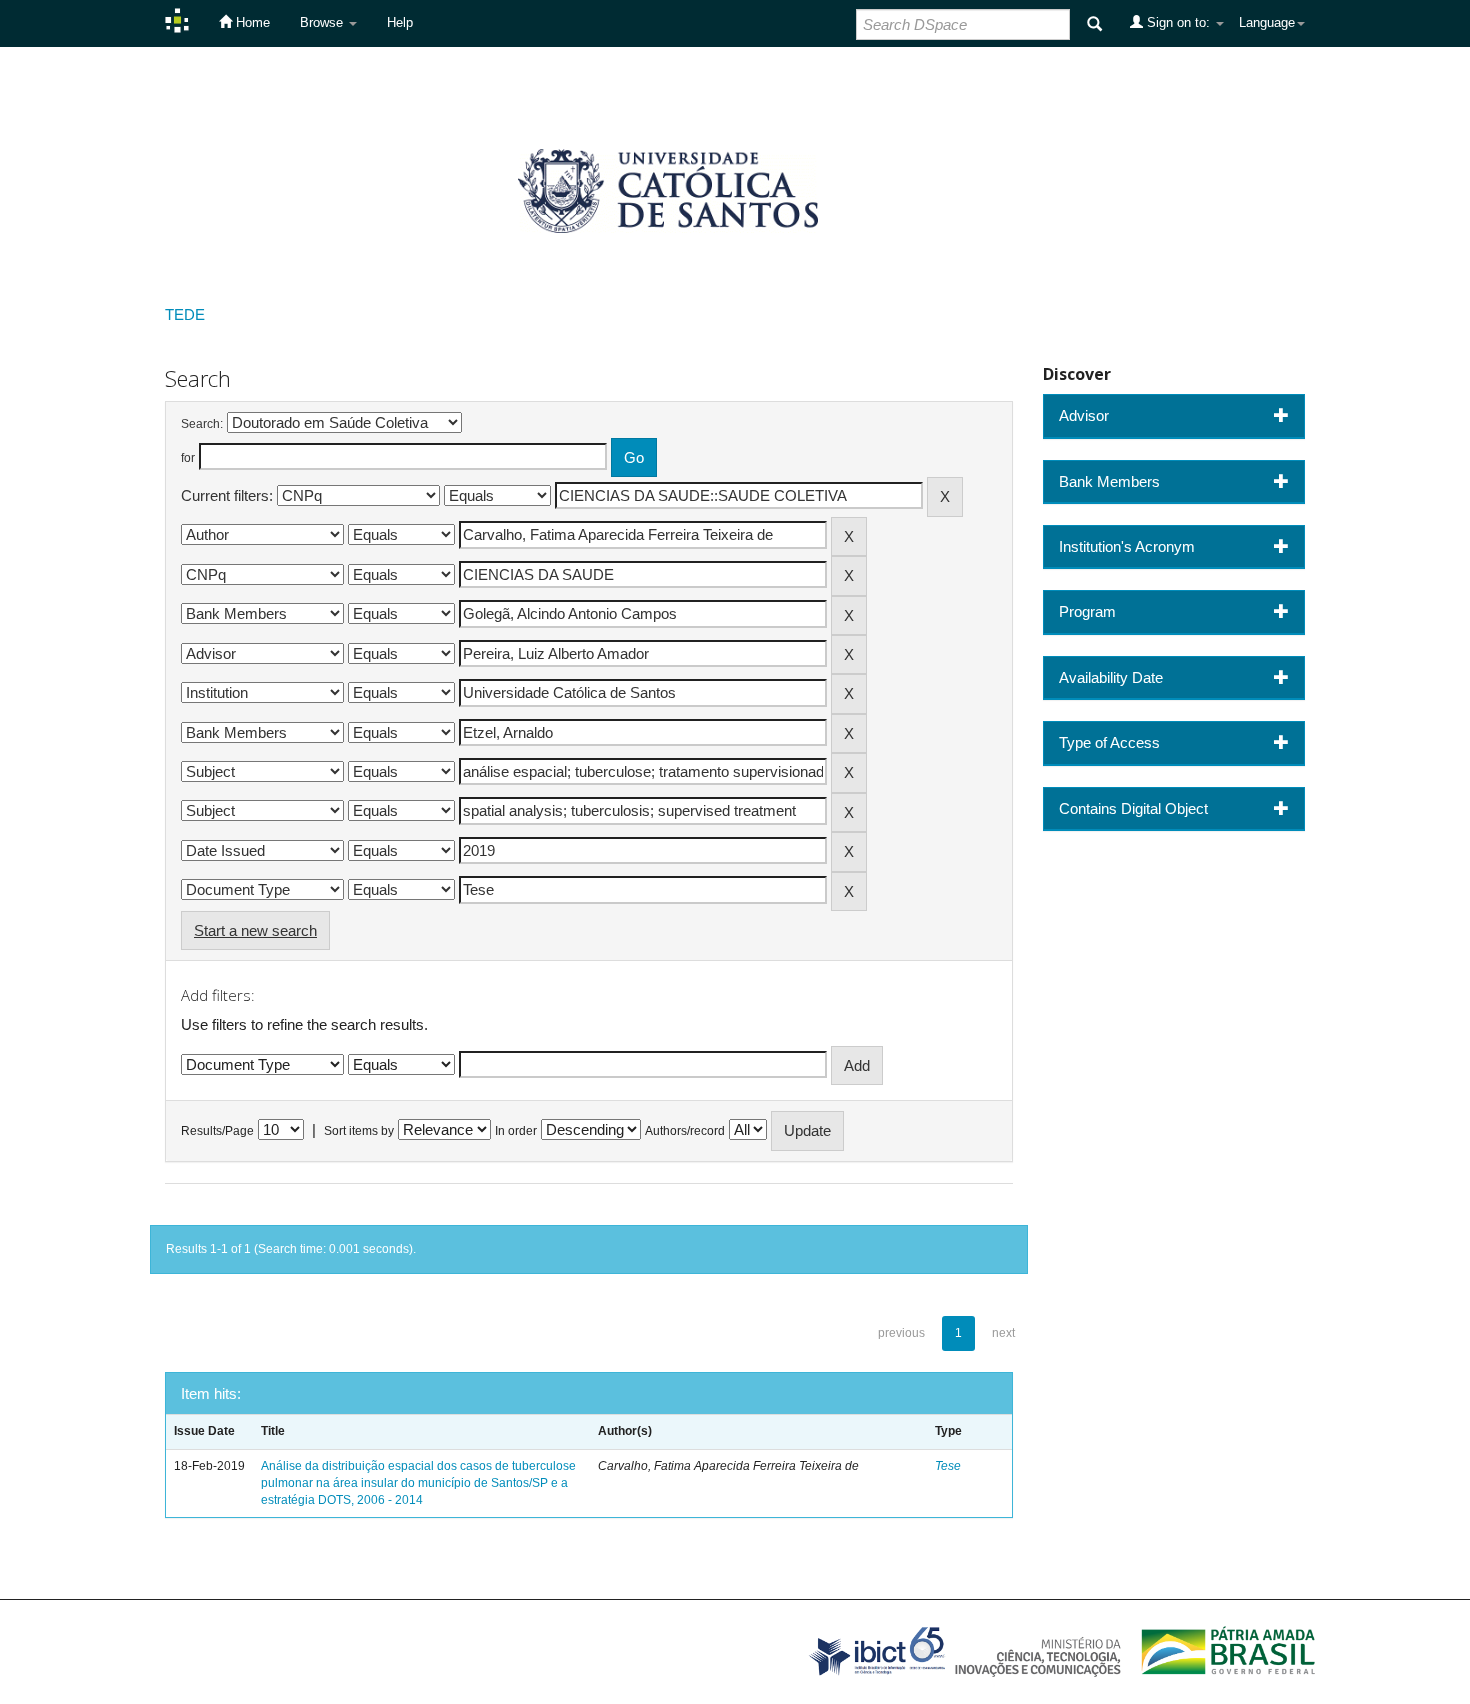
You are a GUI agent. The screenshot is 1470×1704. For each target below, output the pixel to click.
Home (251, 22)
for (188, 458)
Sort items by (359, 1131)
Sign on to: (1178, 22)
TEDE (185, 314)
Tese (948, 1466)
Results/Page (217, 1131)
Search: (202, 424)
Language (1267, 22)
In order (516, 1131)
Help (400, 22)
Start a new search (255, 930)
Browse (323, 22)
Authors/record (685, 1131)
